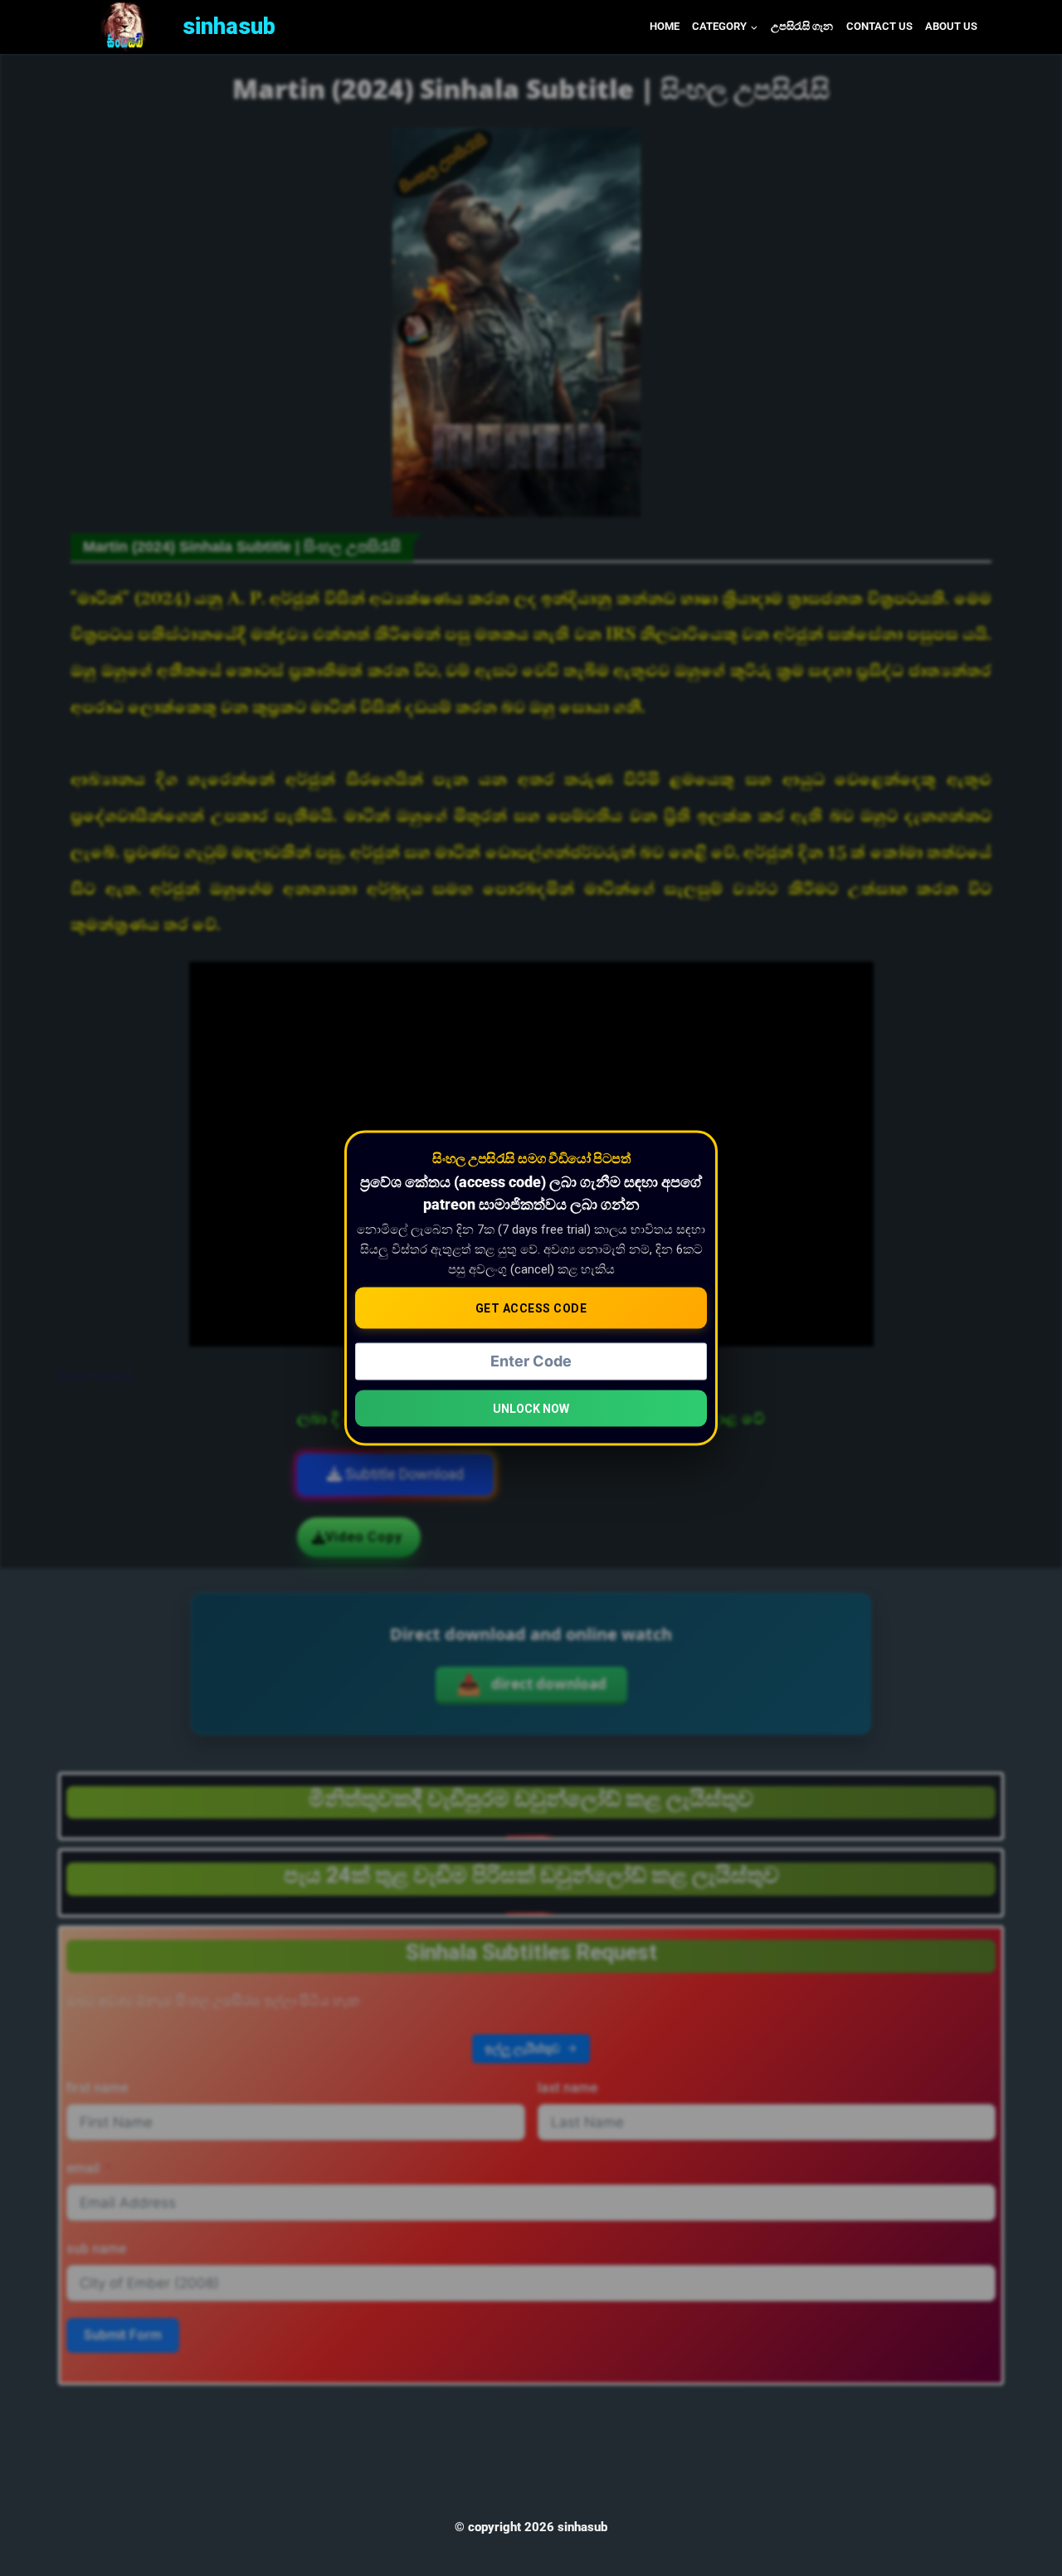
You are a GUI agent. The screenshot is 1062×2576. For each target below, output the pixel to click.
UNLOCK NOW (531, 1409)
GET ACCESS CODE (531, 1307)
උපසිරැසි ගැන (802, 26)
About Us (951, 26)
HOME (665, 26)
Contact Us (879, 26)
